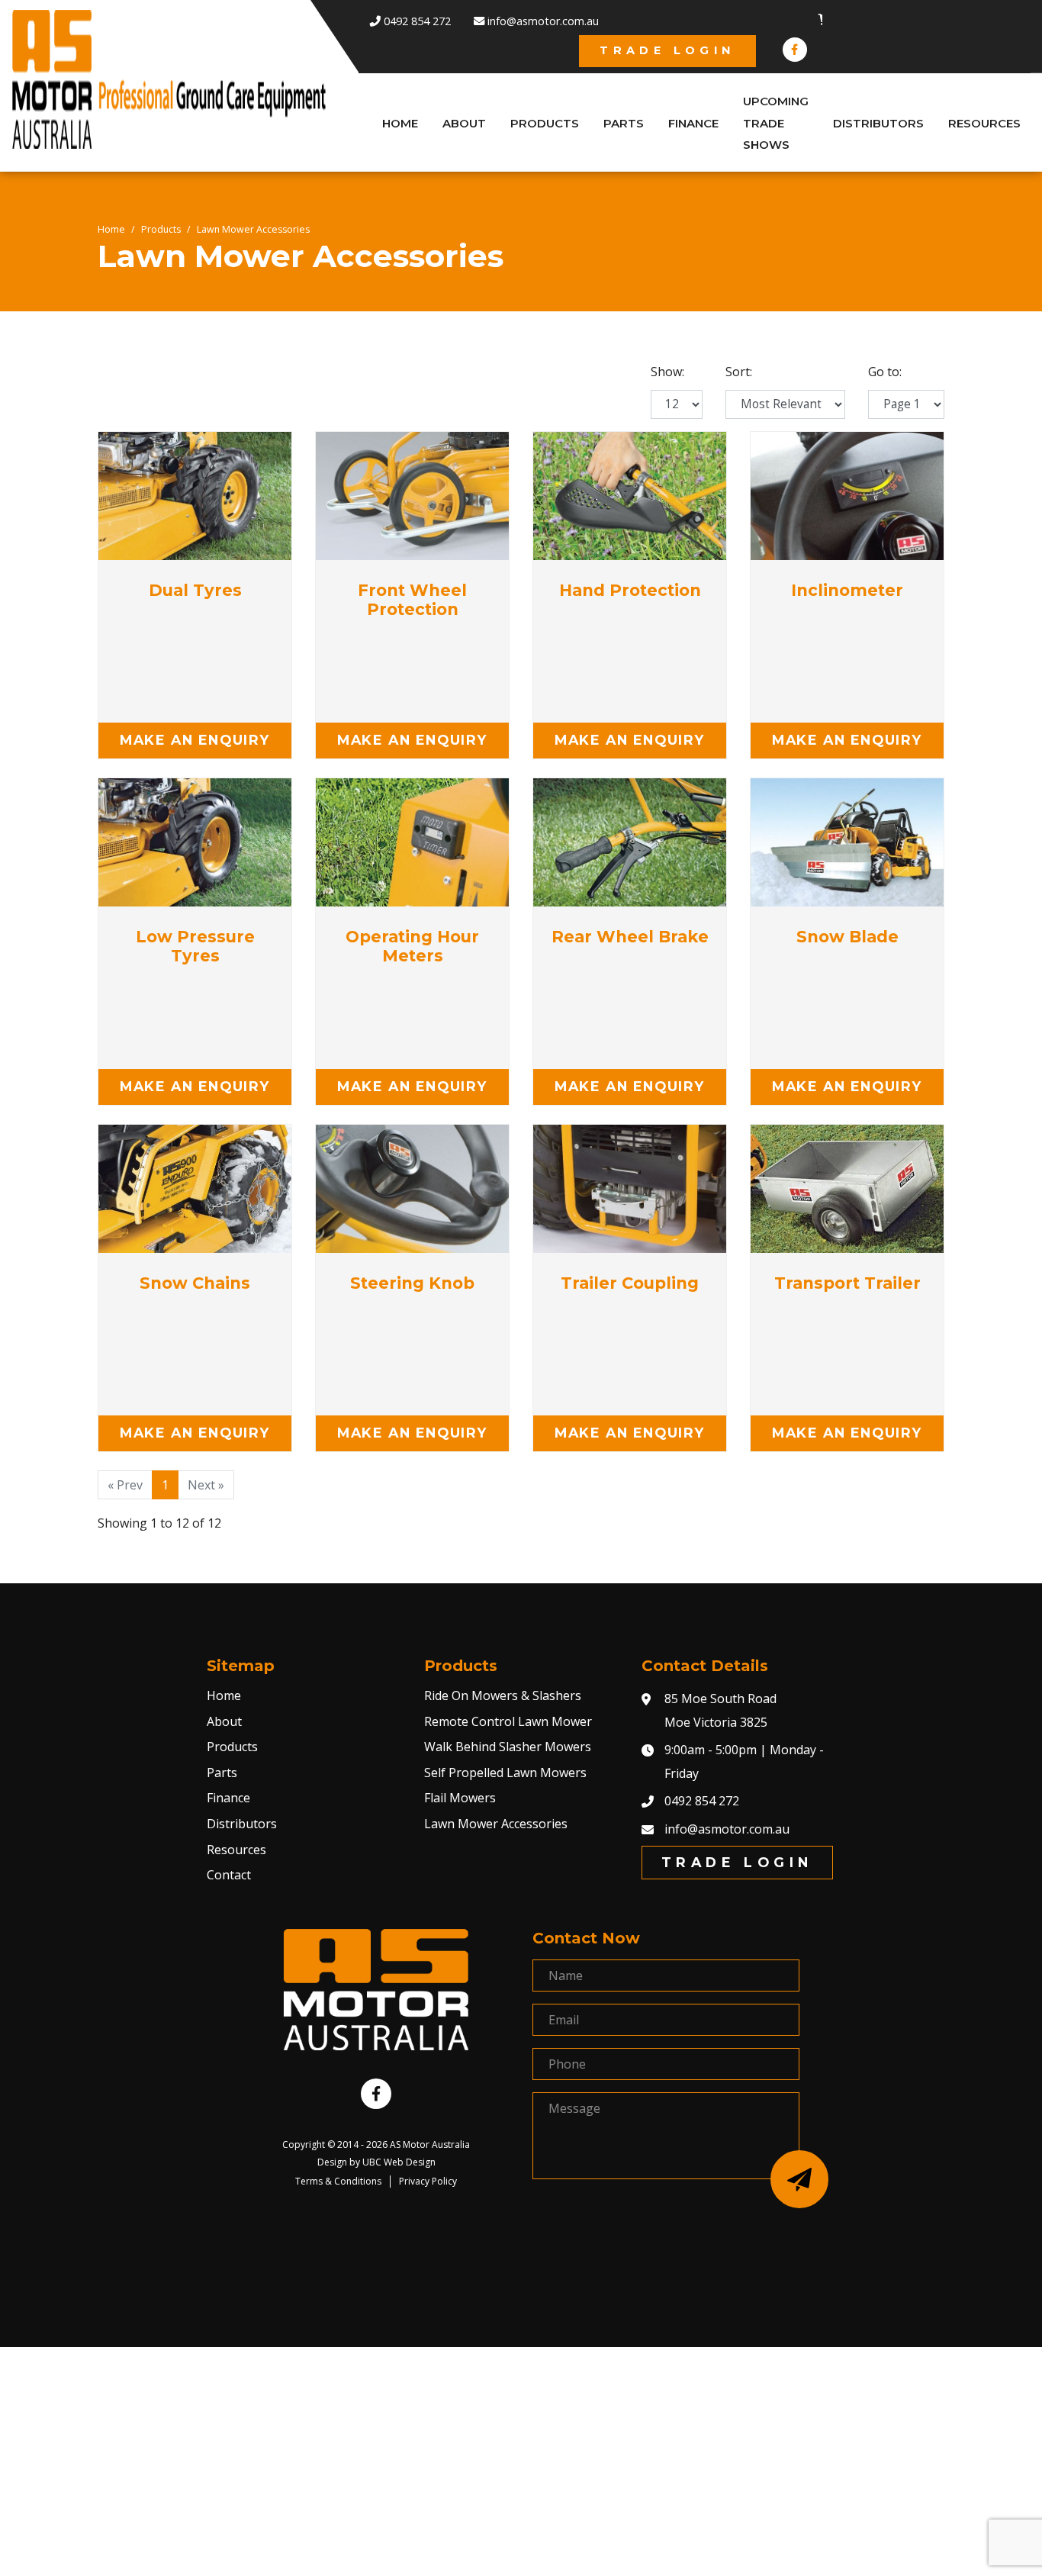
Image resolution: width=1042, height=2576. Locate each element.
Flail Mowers (460, 1798)
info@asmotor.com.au (727, 1829)
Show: (667, 372)
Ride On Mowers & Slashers (503, 1695)
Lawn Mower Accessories (253, 229)
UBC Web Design (399, 2162)
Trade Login (667, 50)
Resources (236, 1850)
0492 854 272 (702, 1801)
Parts (222, 1773)
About (224, 1721)
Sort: (739, 372)
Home (111, 229)
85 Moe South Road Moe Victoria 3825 (720, 1710)
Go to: (885, 372)
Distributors (242, 1824)
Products (161, 229)
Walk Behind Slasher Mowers (508, 1747)
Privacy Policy (428, 2181)
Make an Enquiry (195, 740)
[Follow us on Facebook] (795, 50)
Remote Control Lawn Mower (508, 1721)
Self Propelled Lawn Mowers (505, 1773)
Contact (229, 1875)
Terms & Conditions (338, 2181)
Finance (228, 1798)
